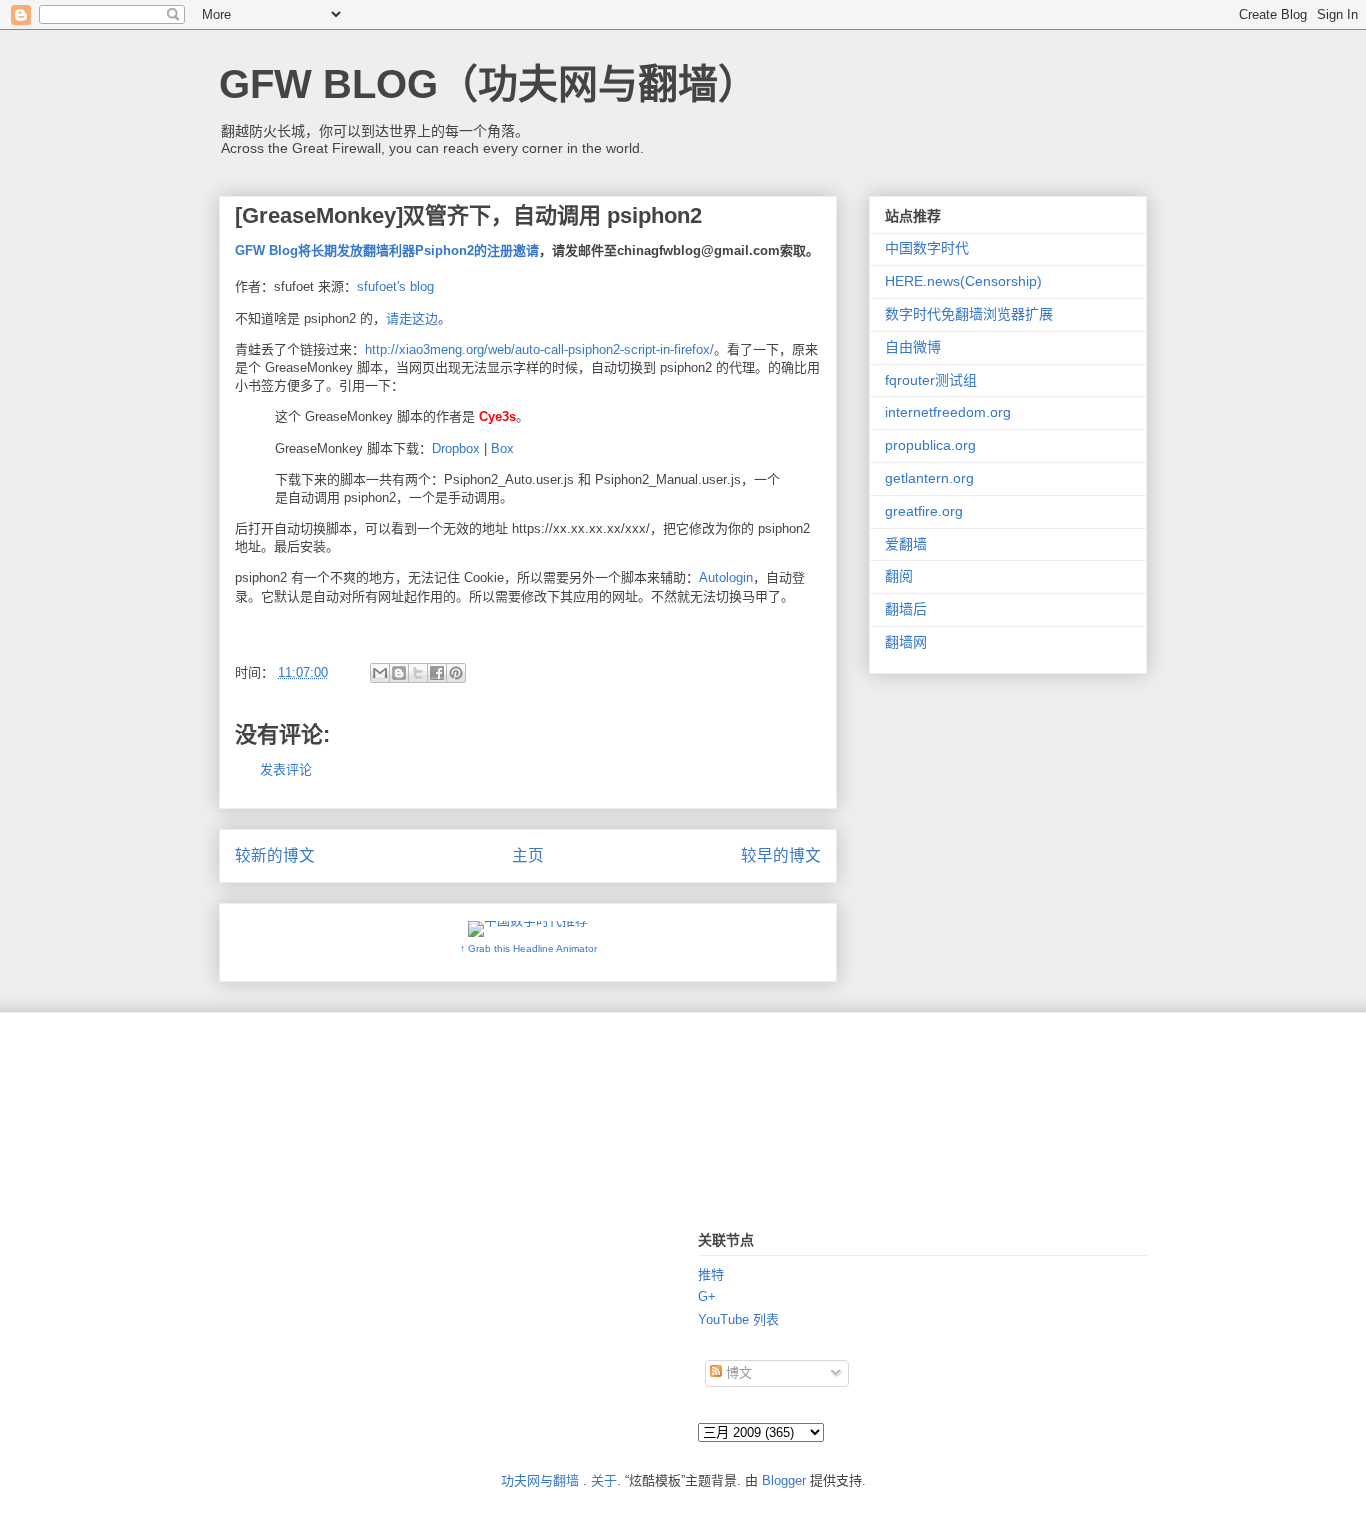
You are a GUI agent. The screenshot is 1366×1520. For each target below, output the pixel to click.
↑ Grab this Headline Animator (528, 948)
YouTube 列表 (738, 1319)
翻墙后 (906, 609)
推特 (711, 1274)
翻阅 (899, 576)
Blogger (784, 1480)
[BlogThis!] (399, 673)
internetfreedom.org (948, 412)
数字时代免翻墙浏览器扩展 (969, 314)
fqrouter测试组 (931, 380)
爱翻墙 (906, 544)
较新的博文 (275, 855)
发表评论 (286, 769)
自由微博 (913, 347)
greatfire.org (924, 511)
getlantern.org (929, 478)
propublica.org (930, 445)
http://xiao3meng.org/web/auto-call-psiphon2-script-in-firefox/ (539, 349)
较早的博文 (781, 855)
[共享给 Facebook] (437, 673)
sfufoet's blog (395, 286)
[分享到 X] (418, 673)
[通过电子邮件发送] (380, 673)
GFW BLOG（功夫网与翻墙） (488, 84)
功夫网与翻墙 (540, 1480)
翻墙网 (906, 642)
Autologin (726, 577)
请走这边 (412, 318)
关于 (604, 1480)
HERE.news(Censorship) (963, 281)
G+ (707, 1296)
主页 (528, 855)
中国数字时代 (927, 248)
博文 (737, 1372)
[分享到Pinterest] (456, 673)
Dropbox (456, 448)
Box (502, 448)
